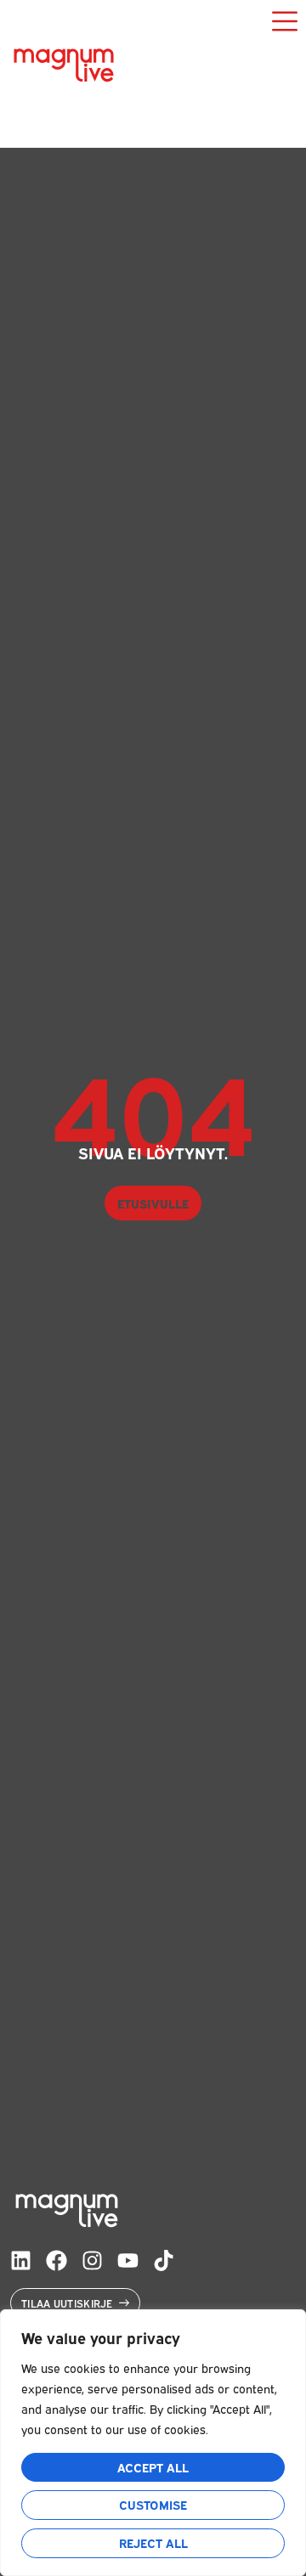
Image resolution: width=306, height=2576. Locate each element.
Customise (153, 2504)
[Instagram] (92, 2260)
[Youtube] (128, 2260)
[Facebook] (57, 2260)
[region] (153, 2443)
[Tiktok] (164, 2260)
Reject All (153, 2542)
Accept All (153, 2467)
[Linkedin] (21, 2260)
